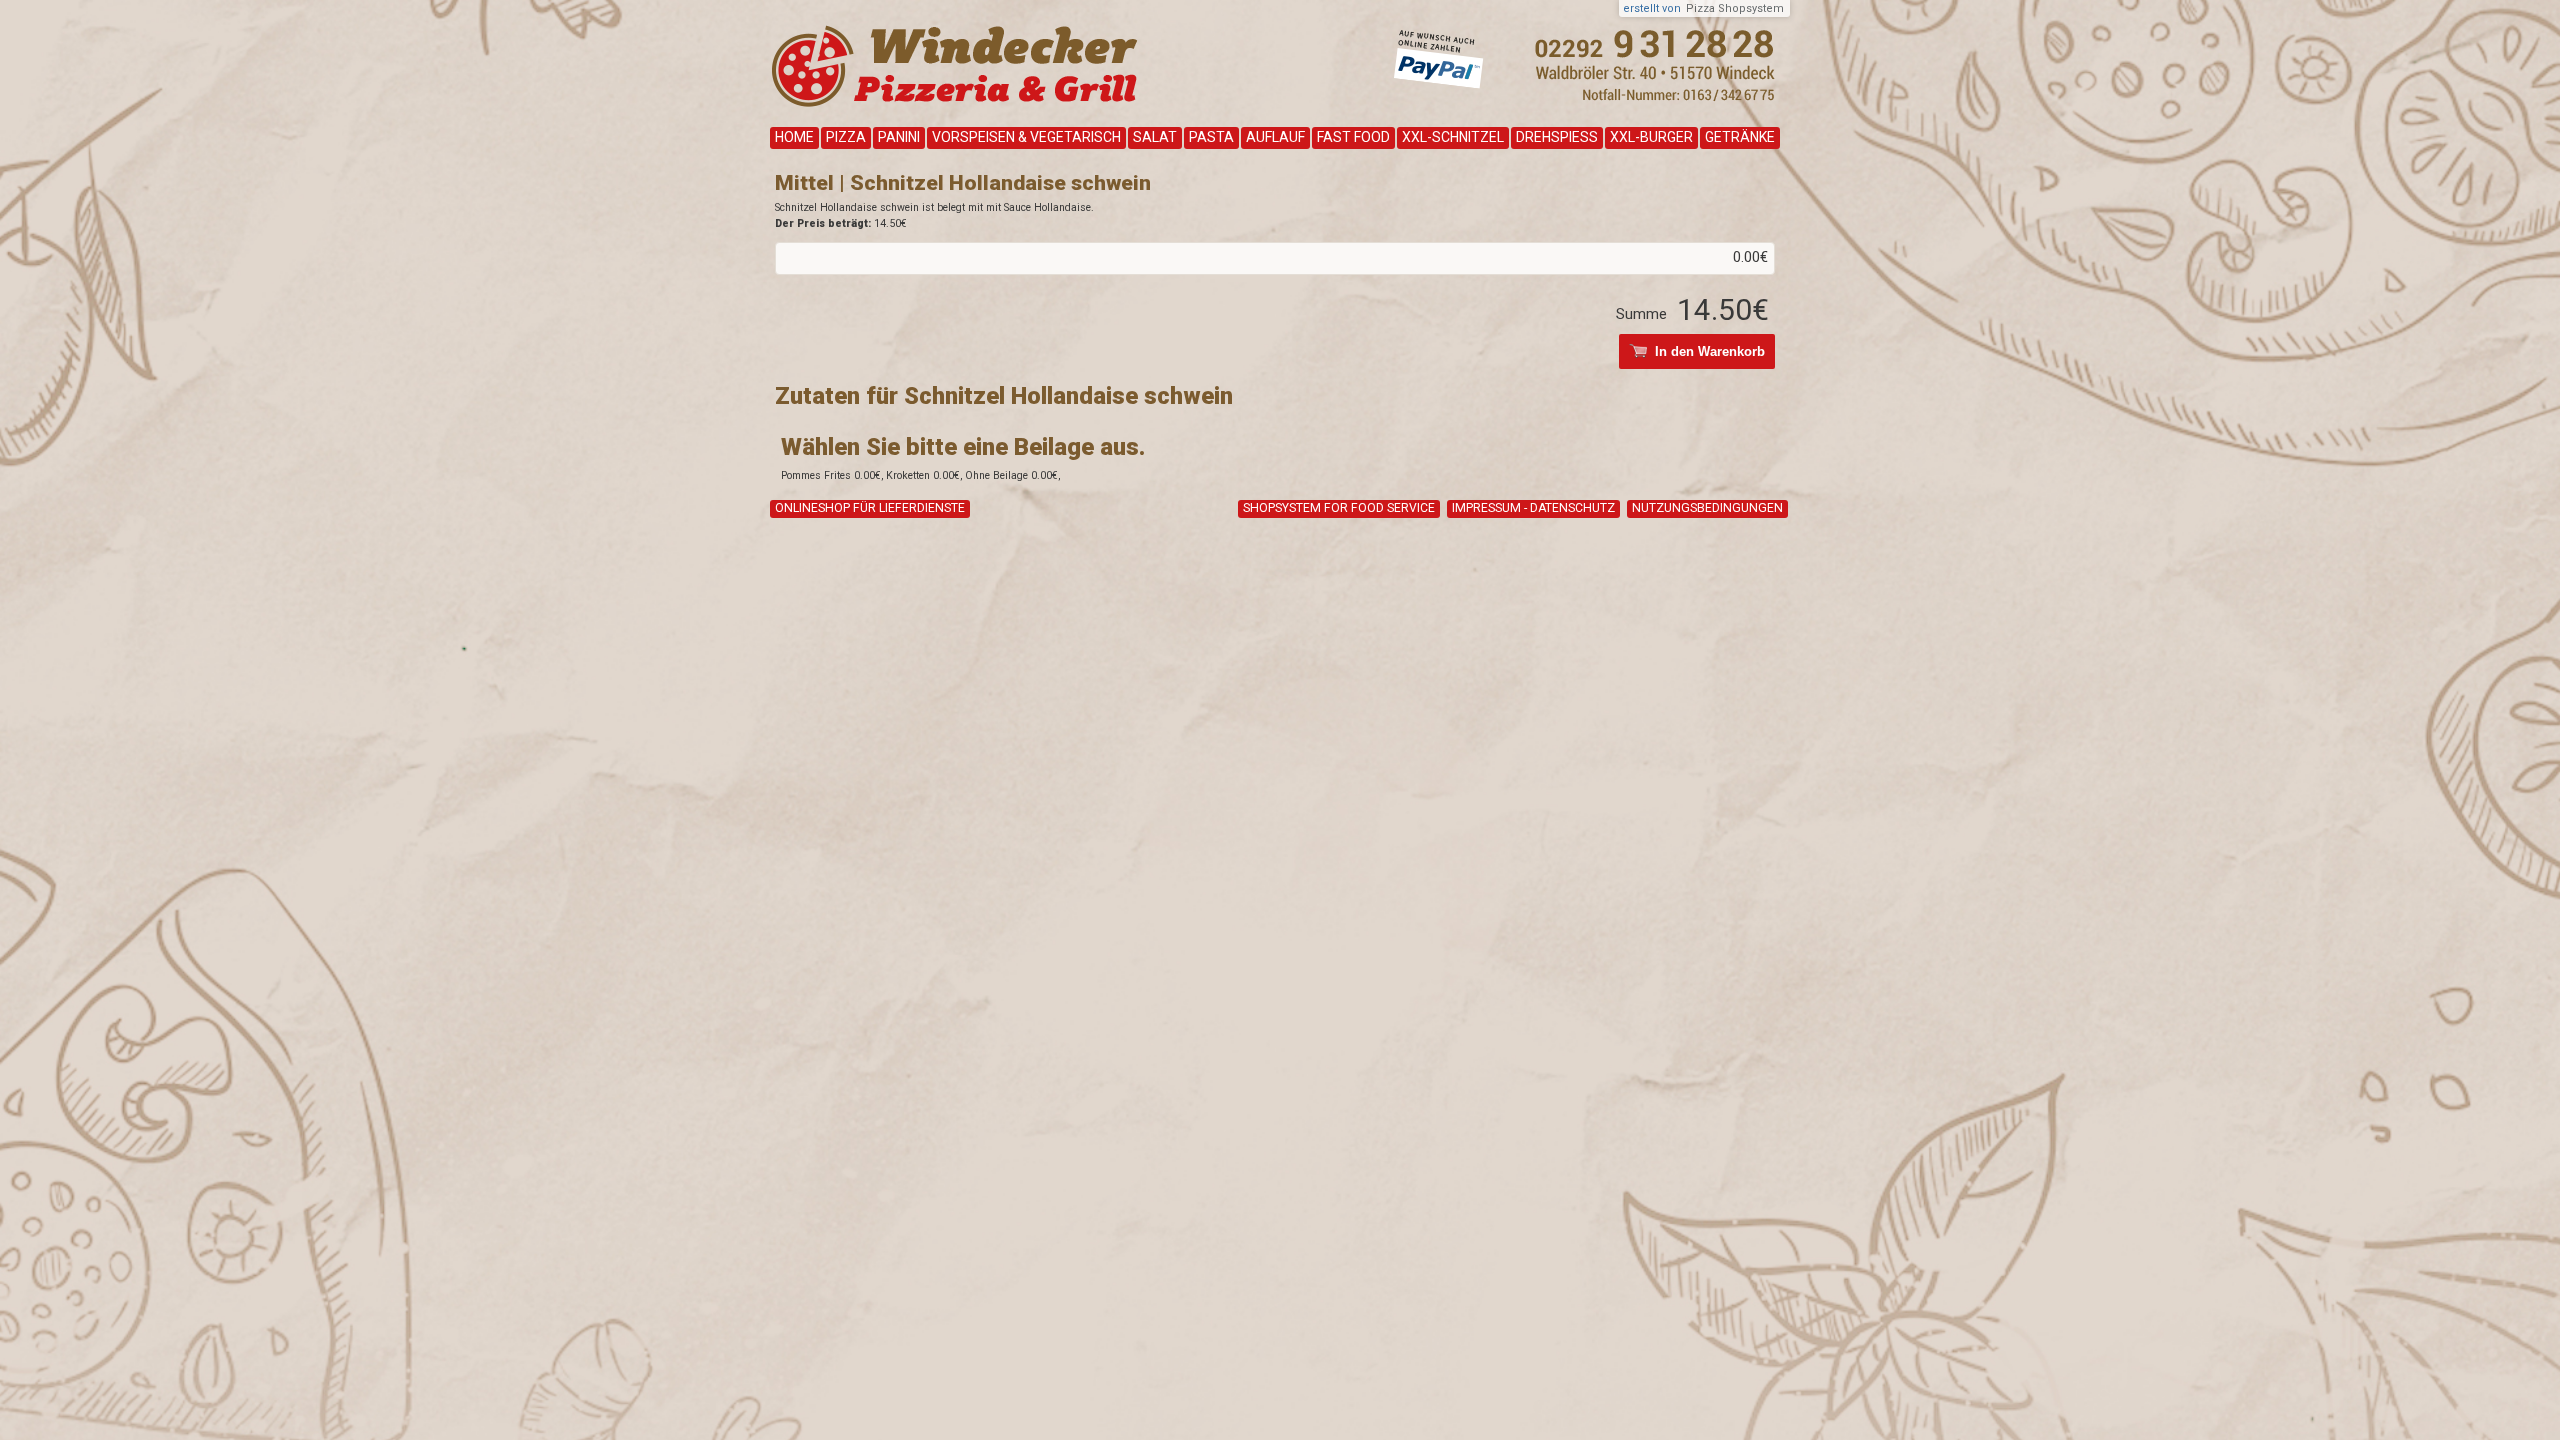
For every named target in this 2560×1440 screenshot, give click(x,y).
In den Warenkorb (1710, 351)
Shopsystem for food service (1339, 508)
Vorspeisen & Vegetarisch (1026, 137)
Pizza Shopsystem (1735, 8)
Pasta (1211, 137)
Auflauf (1275, 137)
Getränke (1740, 137)
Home (794, 137)
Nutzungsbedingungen (1707, 508)
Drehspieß (1557, 137)
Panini (899, 137)
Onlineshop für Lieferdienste (870, 508)
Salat (1155, 137)
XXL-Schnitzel (1453, 137)
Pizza (846, 137)
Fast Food (1353, 137)
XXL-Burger (1651, 137)
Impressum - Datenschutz (1533, 508)
